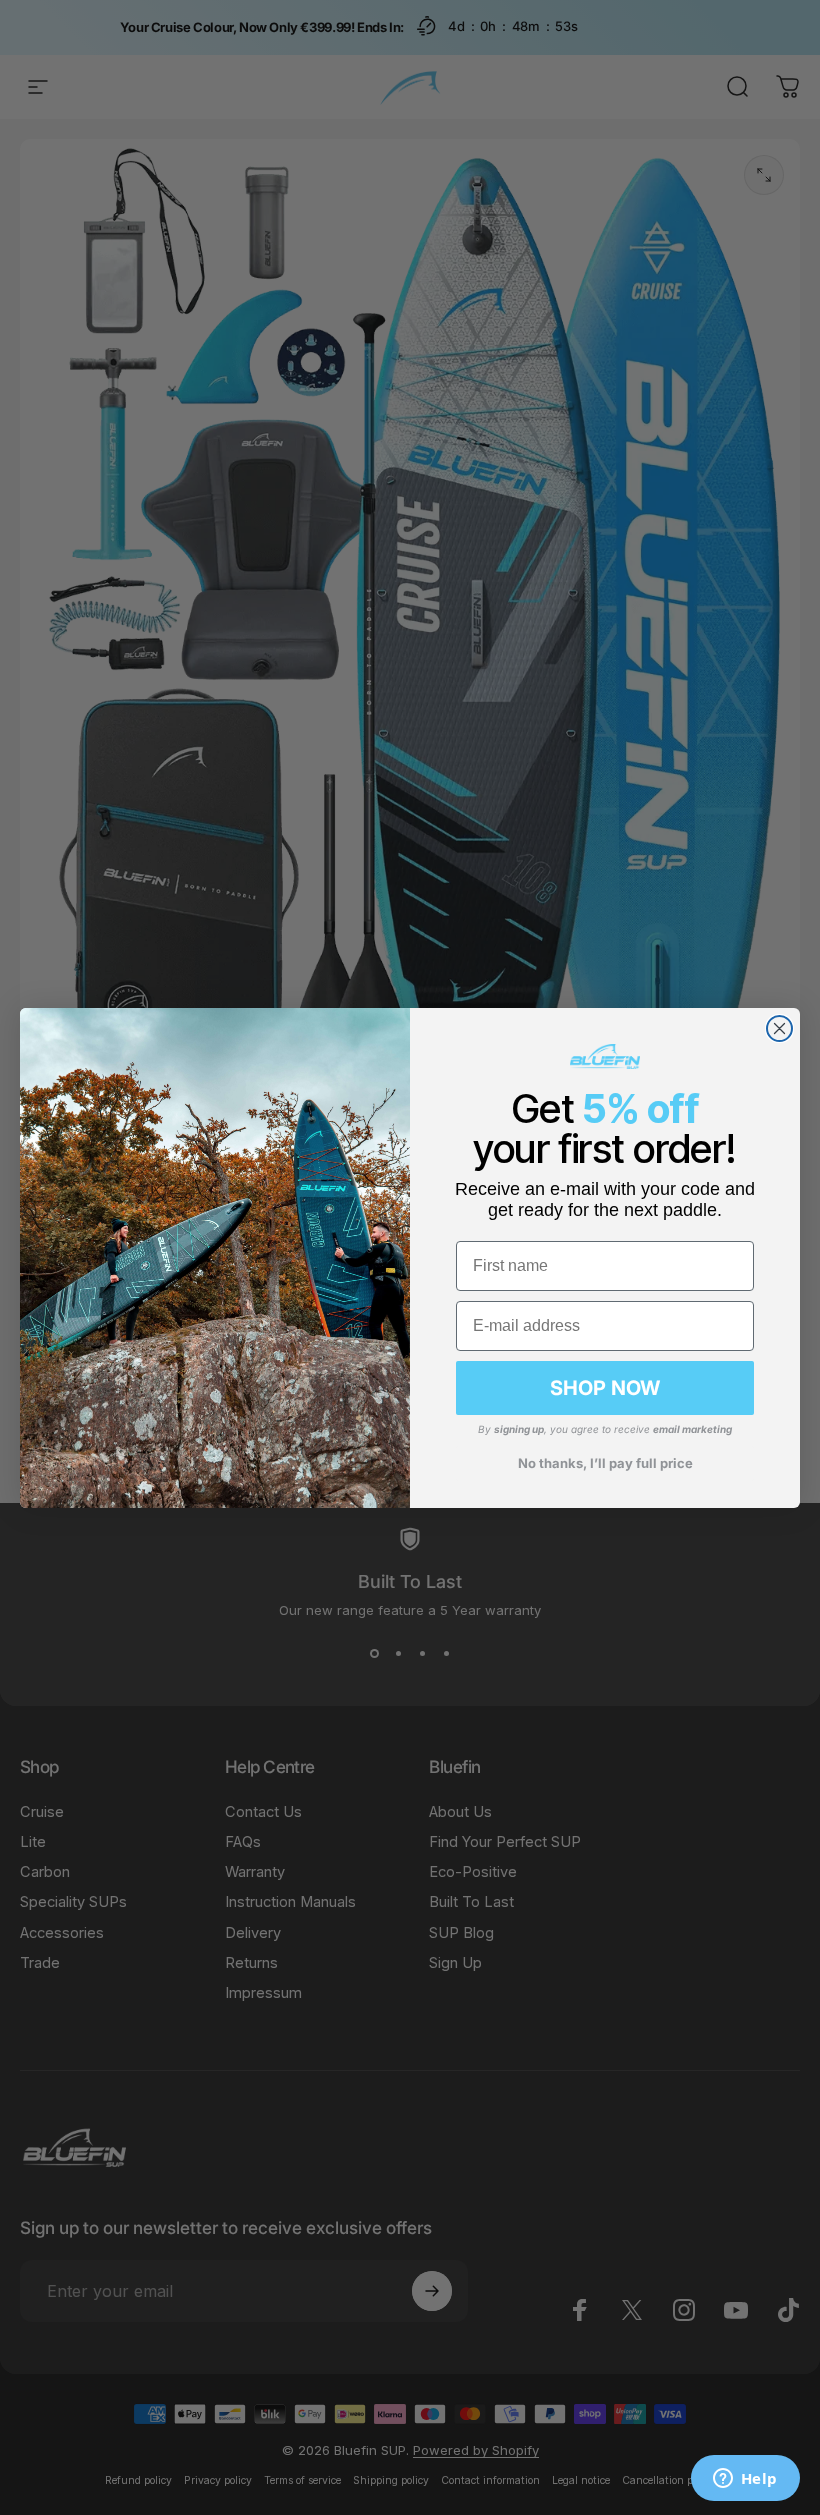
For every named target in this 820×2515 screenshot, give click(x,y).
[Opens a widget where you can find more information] (745, 2480)
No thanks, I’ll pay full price (605, 1463)
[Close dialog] (779, 1028)
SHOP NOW (605, 1388)
